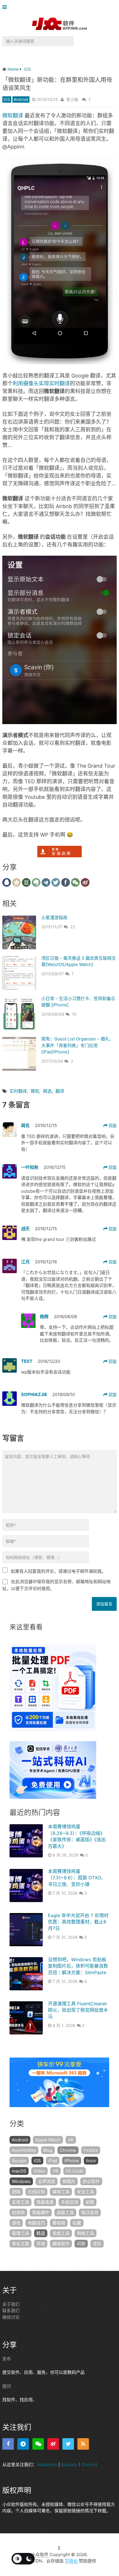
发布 (7, 2359)
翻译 (60, 1091)
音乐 (97, 2244)
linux (91, 2161)
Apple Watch (48, 2140)
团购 (16, 2192)
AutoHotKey (24, 2150)
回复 (112, 1125)
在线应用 (36, 2192)
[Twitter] (68, 2444)
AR (71, 2140)
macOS (19, 2171)
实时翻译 (18, 1091)
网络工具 (85, 2233)
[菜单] (6, 7)
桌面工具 (65, 2213)
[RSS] (83, 2444)
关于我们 (11, 2304)
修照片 (69, 2181)
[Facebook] (8, 2444)
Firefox (91, 2150)
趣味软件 (61, 2244)
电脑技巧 (36, 2223)
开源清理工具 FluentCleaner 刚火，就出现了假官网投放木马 (78, 2010)
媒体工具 (61, 2192)
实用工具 (21, 2202)
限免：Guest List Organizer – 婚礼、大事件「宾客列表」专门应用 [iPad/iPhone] (78, 1045)
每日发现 (90, 2213)
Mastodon (47, 2465)
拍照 (90, 2202)
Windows (21, 2181)
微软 (35, 1091)
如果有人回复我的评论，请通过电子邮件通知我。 (58, 1571)
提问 (7, 2386)
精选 (47, 1091)
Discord (89, 2465)
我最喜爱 (45, 2202)
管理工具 (21, 2233)
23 (73, 927)
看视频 (59, 2223)
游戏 (16, 2223)
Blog (48, 2150)
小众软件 (40, 2555)
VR (55, 2171)
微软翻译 (13, 115)
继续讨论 (11, 2317)
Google (19, 2161)
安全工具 (85, 2192)
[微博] (53, 2444)
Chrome (68, 2150)
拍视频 (18, 2213)
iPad (53, 2161)
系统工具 (61, 2233)
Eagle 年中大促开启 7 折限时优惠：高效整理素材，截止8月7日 (78, 1922)
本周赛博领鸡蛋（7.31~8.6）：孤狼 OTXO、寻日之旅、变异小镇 (77, 1878)
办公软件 (91, 2181)
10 (74, 1014)
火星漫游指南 (54, 917)
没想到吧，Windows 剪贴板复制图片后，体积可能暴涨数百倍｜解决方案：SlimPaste (78, 1966)
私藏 (77, 2223)
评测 (41, 2244)
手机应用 (70, 2202)
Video (39, 2171)
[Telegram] (23, 2444)
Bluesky (69, 2465)
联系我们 (11, 2311)
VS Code (75, 2171)
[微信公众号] (38, 2444)
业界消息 (47, 2181)
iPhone (72, 2161)
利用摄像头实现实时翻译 (41, 383)
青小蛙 (72, 99)
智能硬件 (41, 2213)
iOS (7, 99)
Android (21, 99)
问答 (81, 2244)
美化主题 (21, 2244)
